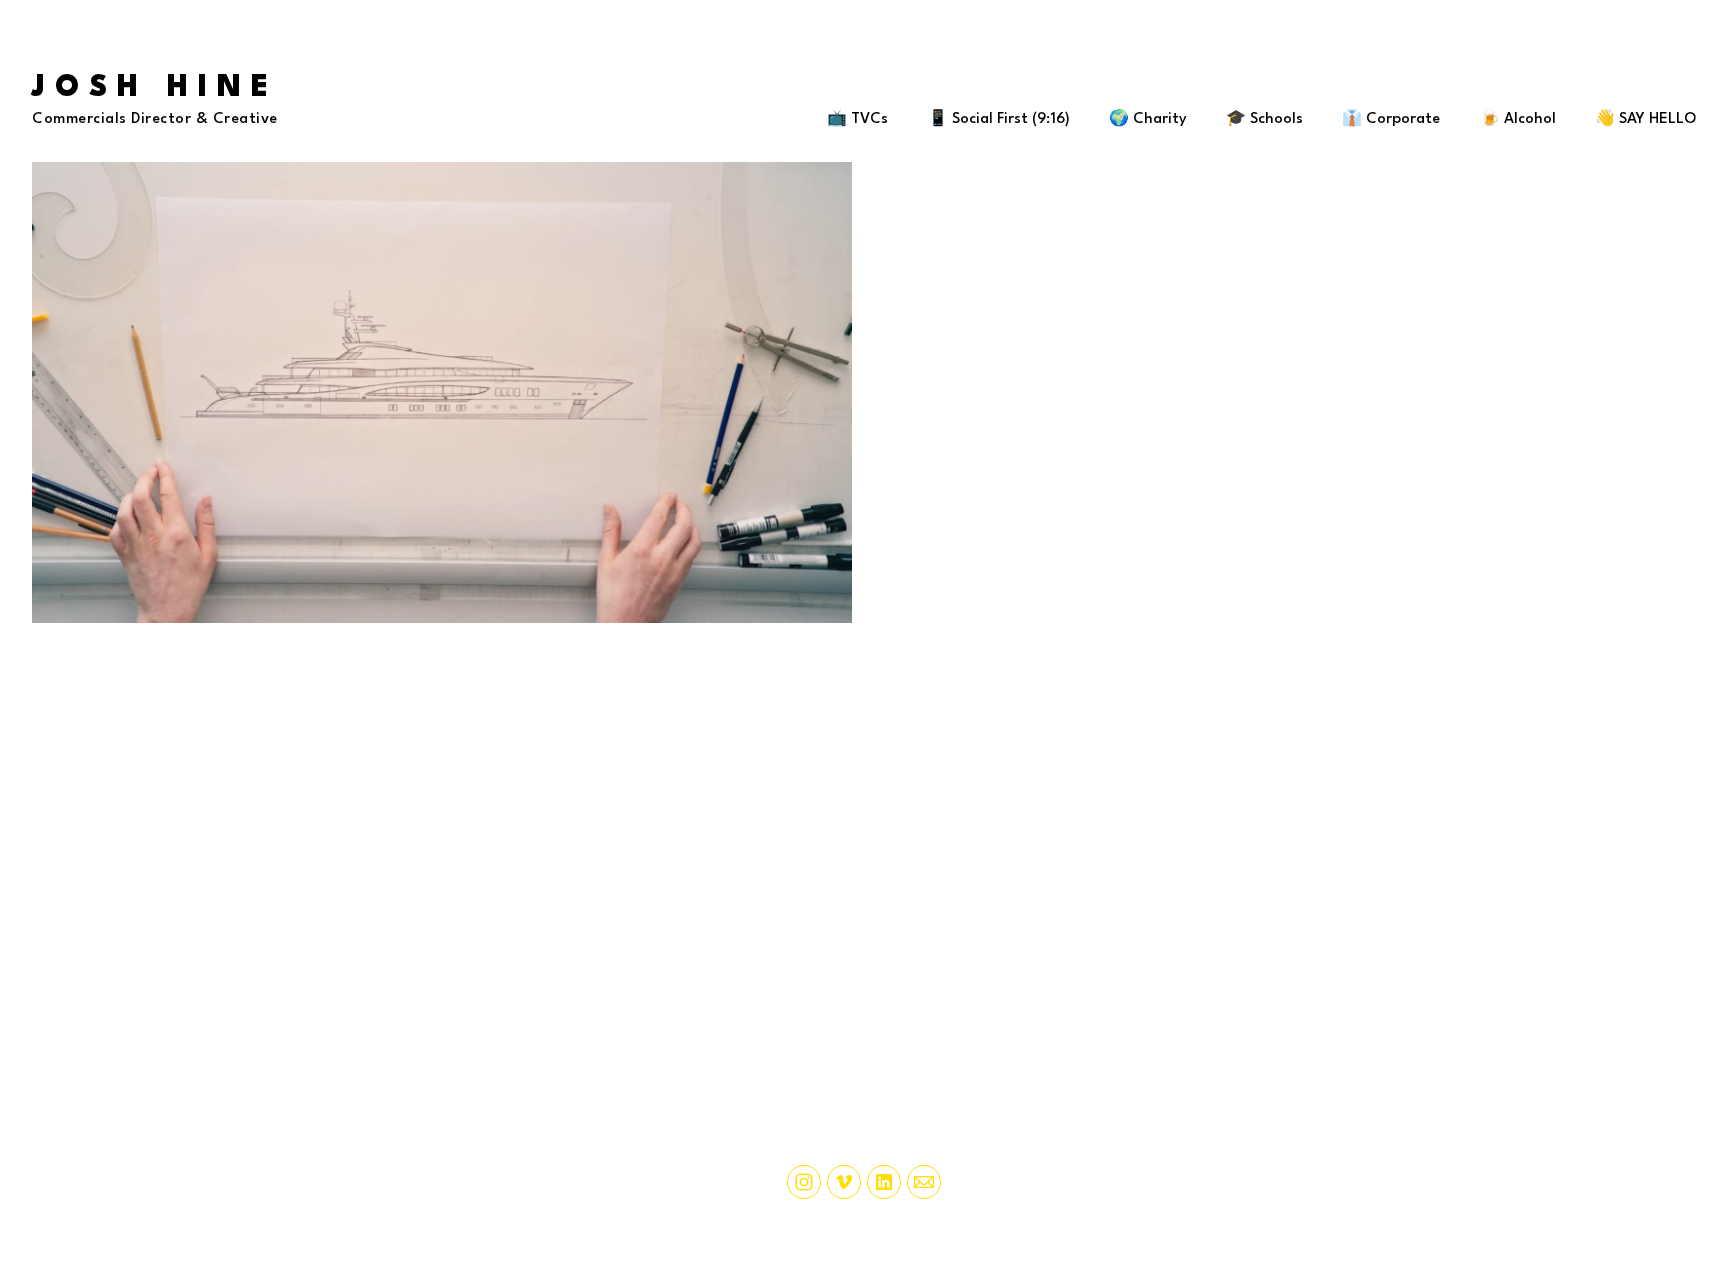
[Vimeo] (844, 1182)
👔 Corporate (1391, 119)
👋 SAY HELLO (1645, 119)
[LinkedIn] (884, 1182)
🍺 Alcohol (1518, 119)
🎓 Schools (1264, 119)
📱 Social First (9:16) (999, 119)
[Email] (924, 1182)
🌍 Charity (1148, 119)
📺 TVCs (857, 119)
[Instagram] (804, 1182)
